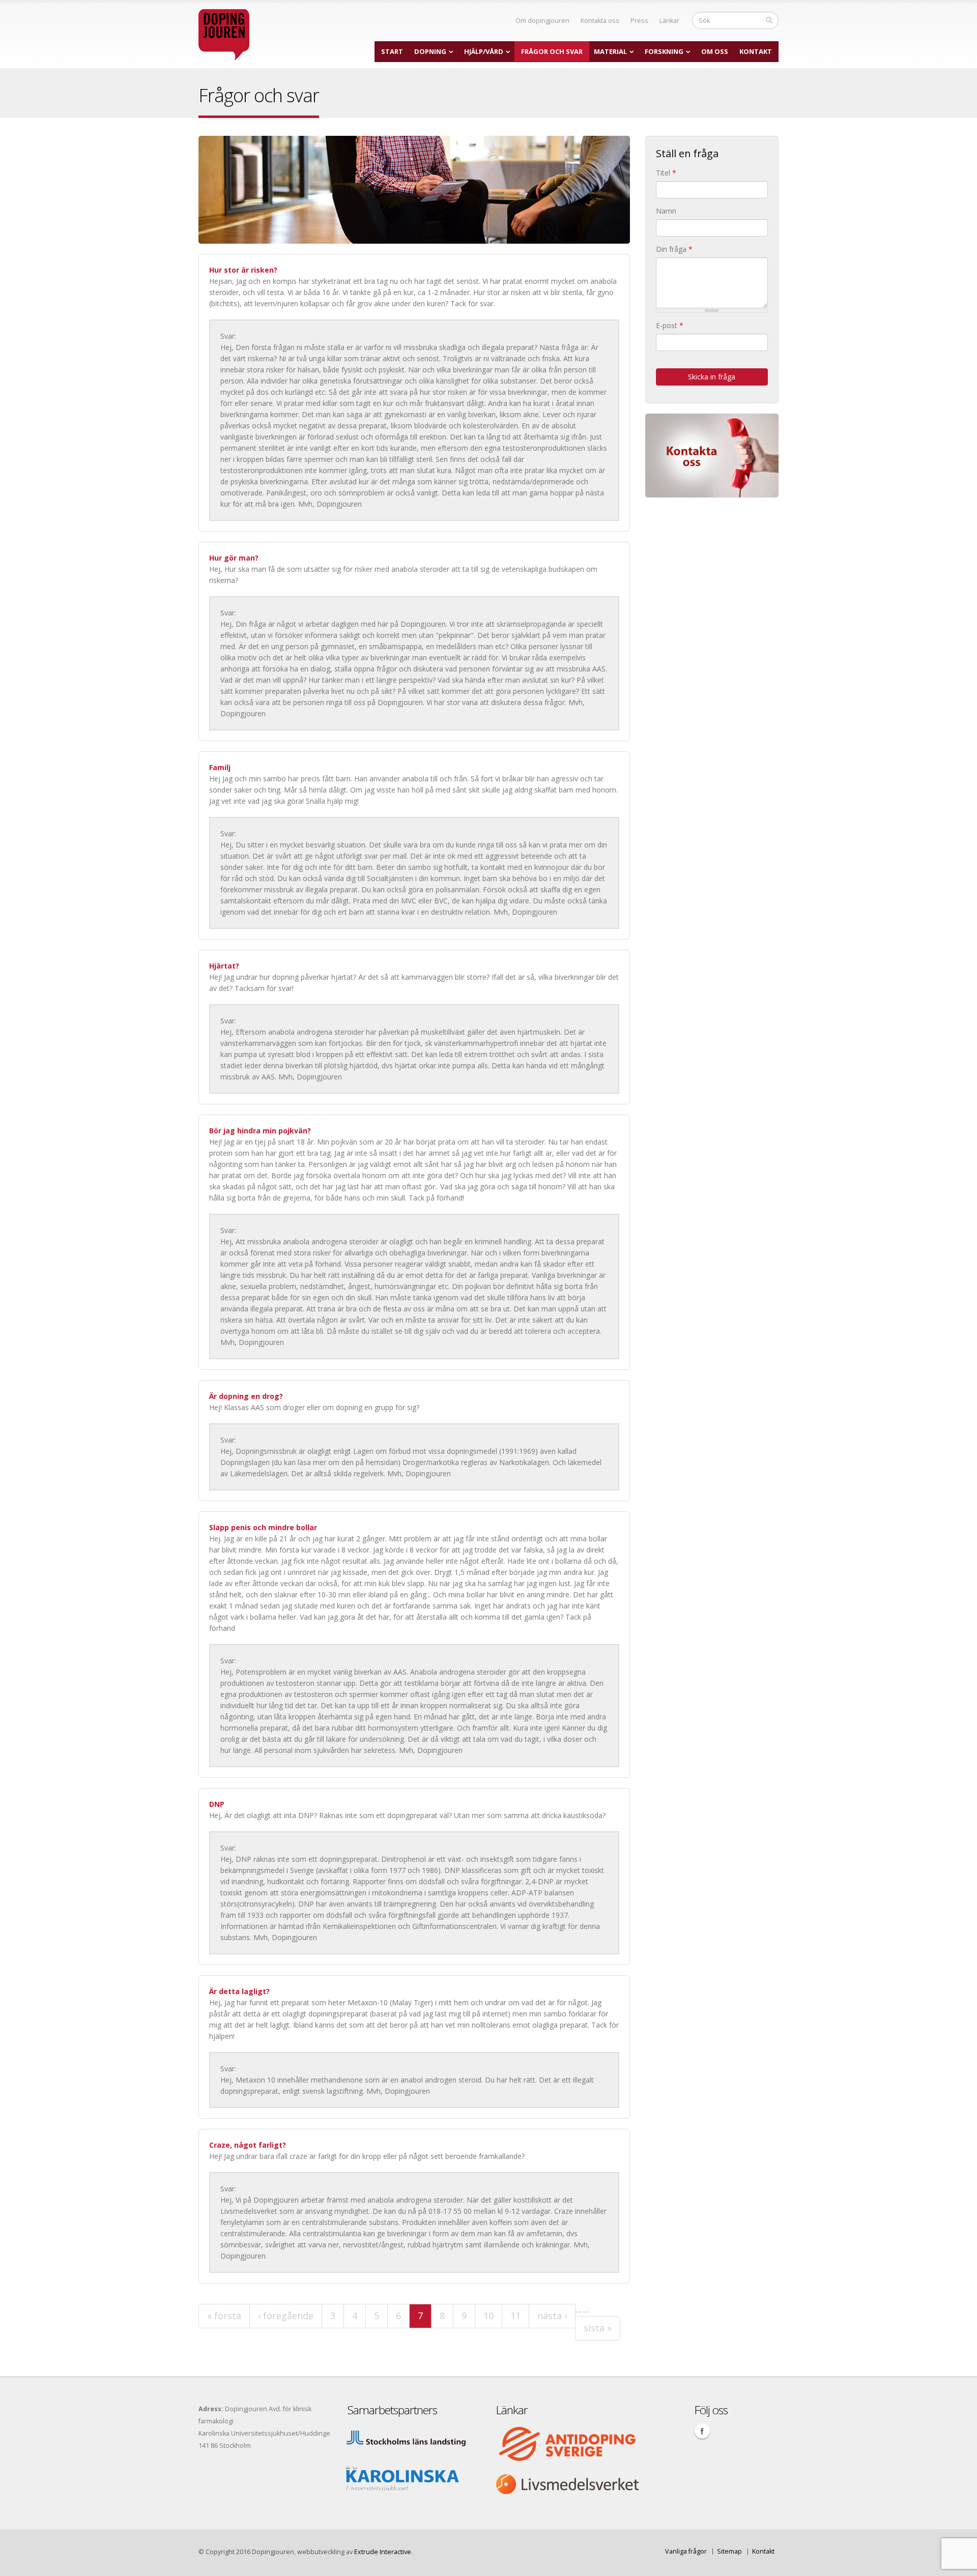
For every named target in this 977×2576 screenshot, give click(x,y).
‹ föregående (286, 2316)
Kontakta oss (600, 21)
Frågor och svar (552, 51)
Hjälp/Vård (484, 51)
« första (224, 2316)
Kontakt (756, 51)
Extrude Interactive (383, 2552)
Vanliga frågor (686, 2551)
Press (639, 21)
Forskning (664, 51)
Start (392, 51)
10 (489, 2316)
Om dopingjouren (542, 21)
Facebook (702, 2431)
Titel (666, 173)
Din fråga (674, 249)
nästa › (552, 2316)
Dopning (430, 51)
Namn (666, 211)
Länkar (669, 21)
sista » (598, 2328)
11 (515, 2316)
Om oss (715, 51)
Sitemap (729, 2551)
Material (610, 51)
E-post (670, 325)
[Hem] (224, 32)
